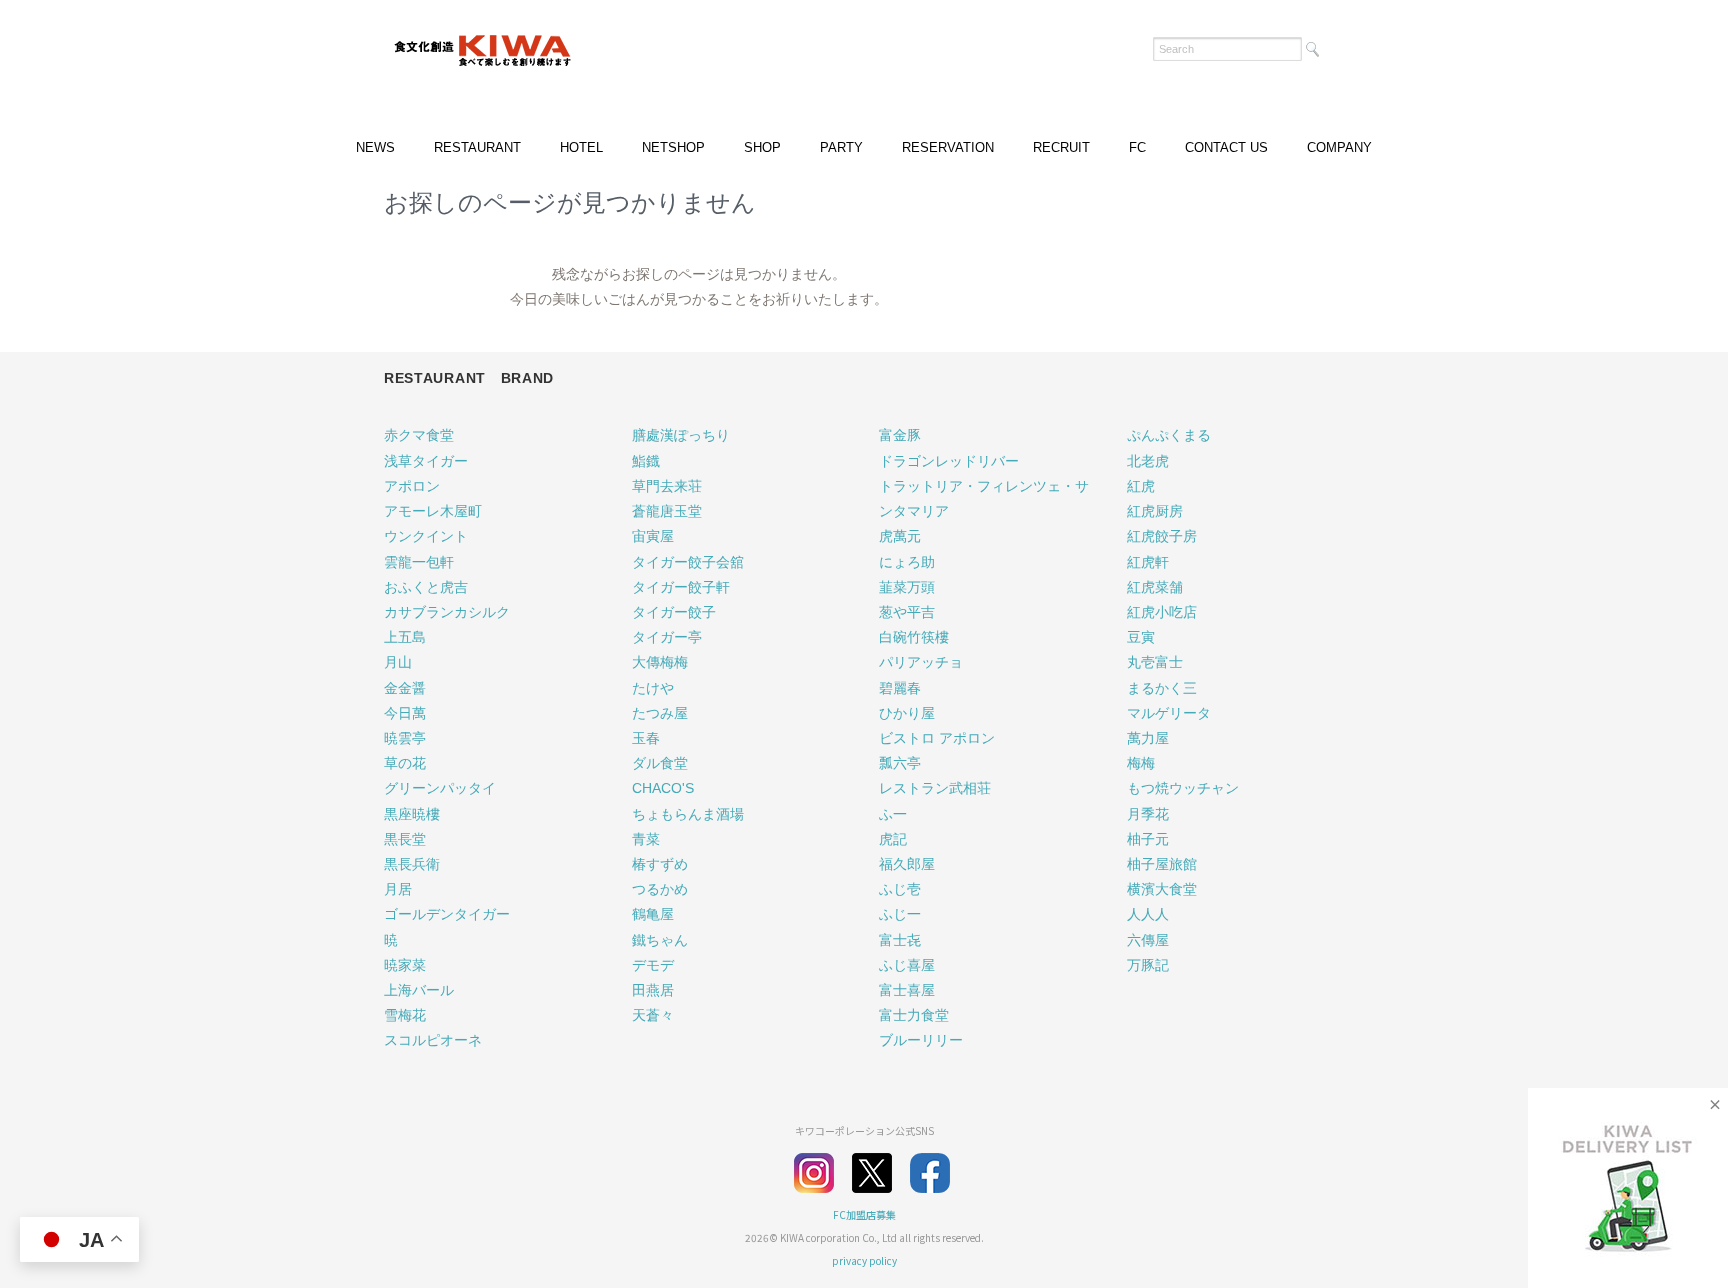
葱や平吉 (907, 612)
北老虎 (1148, 461)
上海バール (419, 990)
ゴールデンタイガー (447, 914)
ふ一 (893, 814)
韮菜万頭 (907, 587)
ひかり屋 (907, 713)
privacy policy (864, 1260)
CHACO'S (663, 788)
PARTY (841, 147)
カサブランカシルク (447, 612)
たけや (653, 688)
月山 (398, 662)
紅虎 (1141, 486)
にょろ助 (907, 562)
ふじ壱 (900, 889)
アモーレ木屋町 (433, 511)
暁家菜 (405, 965)
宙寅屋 (653, 536)
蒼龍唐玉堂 (667, 511)
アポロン (412, 486)
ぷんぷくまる (1169, 435)
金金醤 (405, 688)
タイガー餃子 (674, 612)
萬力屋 (1148, 738)
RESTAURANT (477, 147)
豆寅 (1141, 637)
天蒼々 (653, 1015)
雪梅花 (405, 1015)
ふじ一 (900, 914)
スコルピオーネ (433, 1040)
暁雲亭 (405, 738)
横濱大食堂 (1162, 889)
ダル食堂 (660, 763)
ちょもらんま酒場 (688, 814)
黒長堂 (405, 839)
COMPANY (1339, 147)
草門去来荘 (667, 486)
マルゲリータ (1169, 713)
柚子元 (1148, 839)
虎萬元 (900, 536)
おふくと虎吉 (426, 587)
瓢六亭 (900, 763)
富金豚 (900, 435)
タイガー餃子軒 (681, 587)
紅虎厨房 (1155, 511)
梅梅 (1141, 763)
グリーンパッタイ (440, 788)
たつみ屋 (660, 713)
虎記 (893, 839)
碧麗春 (900, 688)
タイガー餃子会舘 (688, 562)
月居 (398, 889)
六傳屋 (1148, 940)
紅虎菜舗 (1155, 587)
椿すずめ (660, 864)
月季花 (1148, 814)
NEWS (375, 147)
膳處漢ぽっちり (681, 435)
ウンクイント (426, 536)
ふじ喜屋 (907, 965)
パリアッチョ (921, 662)
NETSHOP (673, 147)
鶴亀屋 (653, 914)
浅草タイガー (426, 461)
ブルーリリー (921, 1040)
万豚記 (1148, 965)
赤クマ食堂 (419, 435)
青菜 (646, 839)
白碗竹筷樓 (914, 637)
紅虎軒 (1148, 562)
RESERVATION (948, 147)
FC (1137, 147)
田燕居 (653, 990)
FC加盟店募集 (864, 1214)
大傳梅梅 (660, 662)
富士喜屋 (907, 990)
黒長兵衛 (412, 864)
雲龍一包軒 (419, 562)
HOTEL (581, 147)
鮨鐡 (646, 461)
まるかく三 (1162, 688)
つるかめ (660, 889)
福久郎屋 (907, 864)
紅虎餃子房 (1162, 536)
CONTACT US (1226, 147)
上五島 (405, 637)
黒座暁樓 (412, 814)
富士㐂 (900, 940)
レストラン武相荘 (935, 788)
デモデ (653, 965)
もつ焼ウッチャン (1183, 788)
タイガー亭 (667, 637)
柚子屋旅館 (1162, 864)
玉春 (646, 738)
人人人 (1148, 914)
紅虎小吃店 (1162, 612)
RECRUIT (1061, 147)
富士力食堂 (914, 1015)
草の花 (405, 763)
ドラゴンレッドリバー (949, 461)
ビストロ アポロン (937, 738)
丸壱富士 (1155, 662)
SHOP (762, 147)
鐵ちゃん (660, 940)
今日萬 (405, 713)
